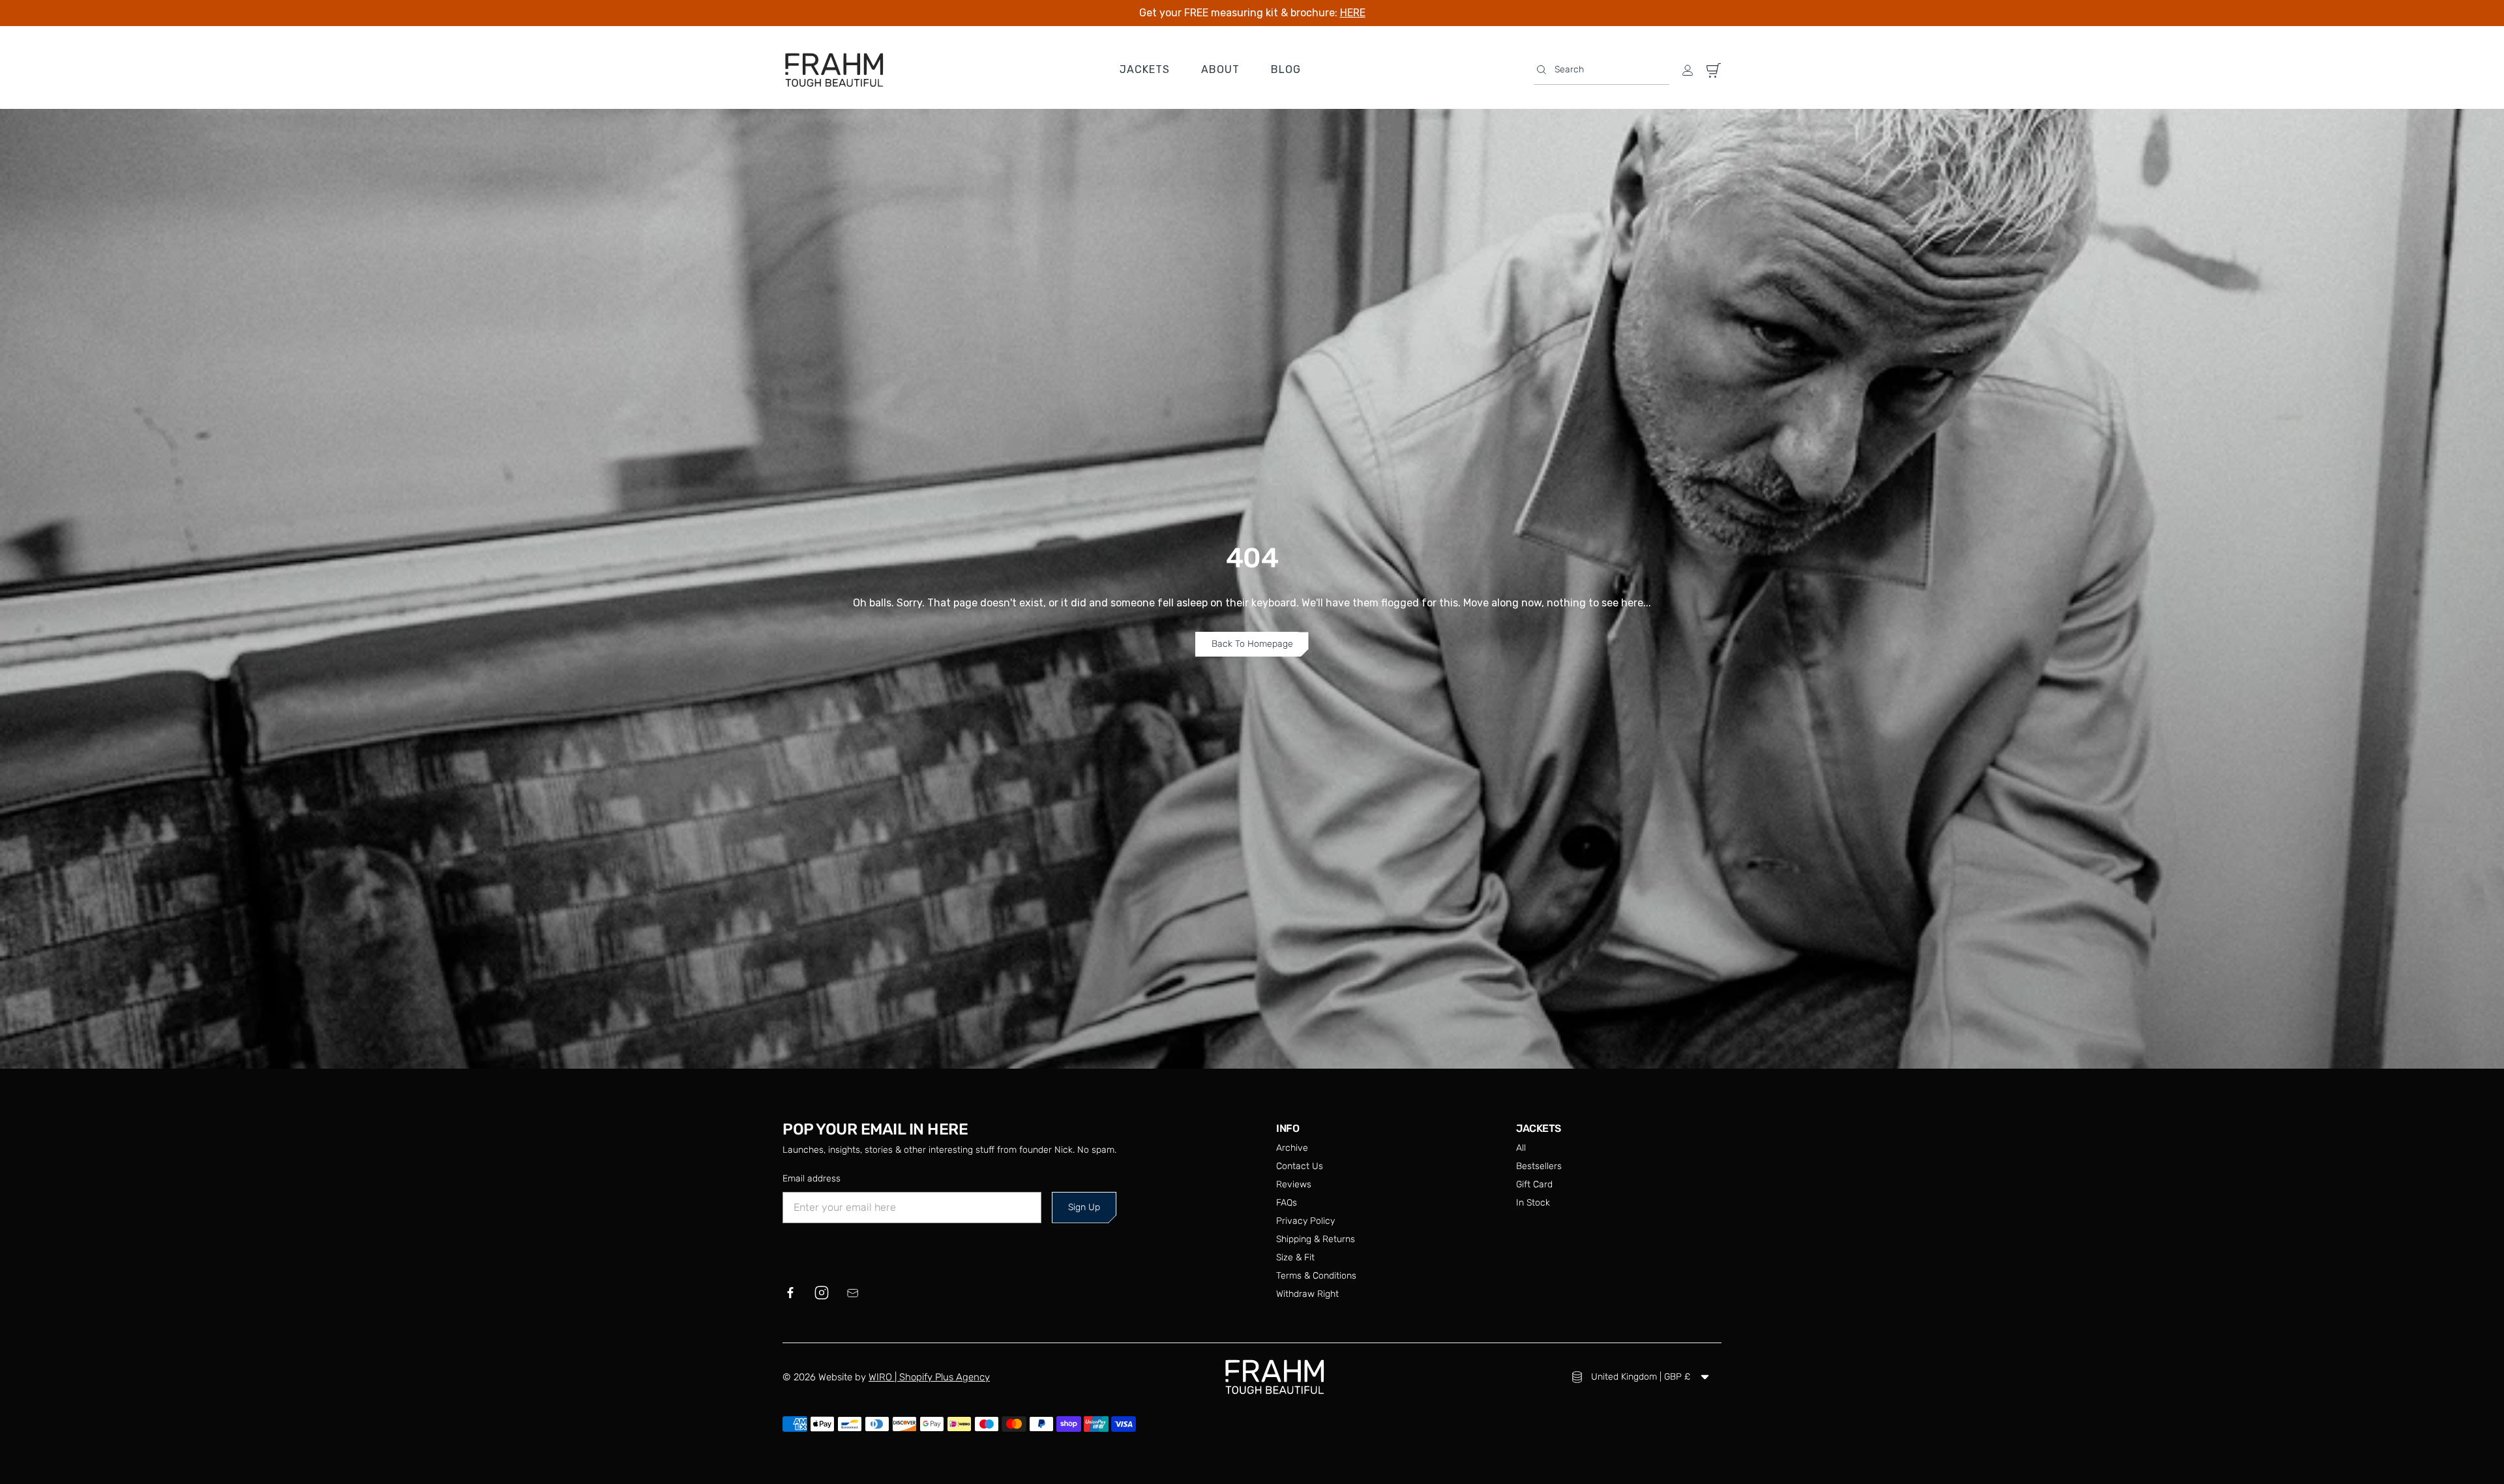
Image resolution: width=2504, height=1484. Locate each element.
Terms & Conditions (1316, 1276)
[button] (1602, 70)
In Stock (1533, 1203)
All (1521, 1148)
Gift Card (1534, 1184)
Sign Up (1084, 1207)
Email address (812, 1179)
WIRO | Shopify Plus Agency (929, 1377)
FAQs (1287, 1203)
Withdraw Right (1307, 1294)
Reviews (1294, 1184)
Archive (1292, 1148)
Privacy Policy (1305, 1221)
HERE (1353, 13)
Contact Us (1300, 1166)
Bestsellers (1539, 1166)
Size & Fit (1295, 1257)
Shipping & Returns (1316, 1239)
